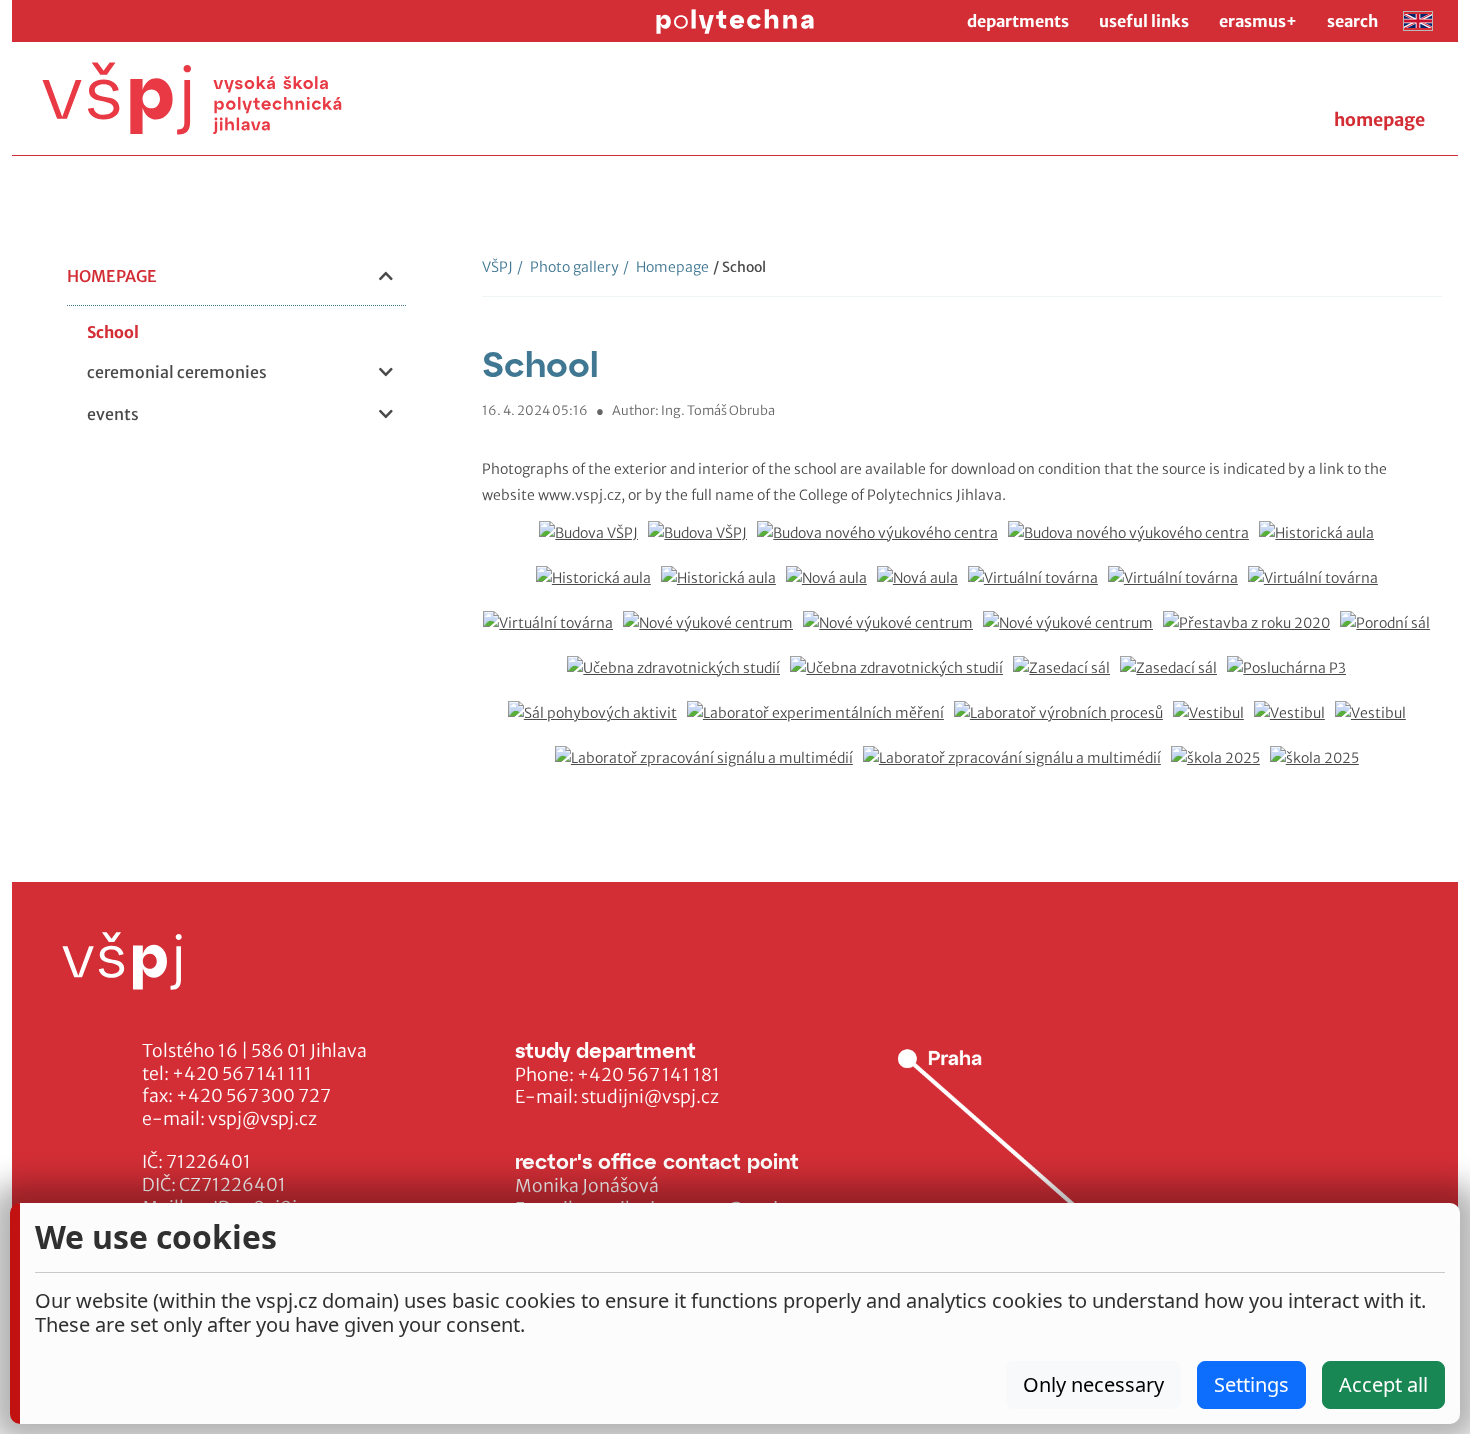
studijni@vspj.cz (650, 1097)
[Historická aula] (1321, 543)
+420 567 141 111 (242, 1074)
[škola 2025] (1220, 768)
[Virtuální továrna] (1038, 588)
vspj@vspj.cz (262, 1119)
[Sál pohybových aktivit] (597, 723)
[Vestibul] (1213, 723)
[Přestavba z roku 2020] (1251, 633)
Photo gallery (568, 267)
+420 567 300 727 (253, 1096)
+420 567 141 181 (648, 1075)
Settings (1251, 1384)
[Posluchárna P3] (1291, 678)
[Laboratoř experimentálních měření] (820, 723)
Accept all (1383, 1384)
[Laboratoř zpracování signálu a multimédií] (709, 768)
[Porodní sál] (1390, 633)
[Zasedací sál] (1066, 678)
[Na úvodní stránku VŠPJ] (192, 98)
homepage (1379, 120)
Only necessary (1093, 1384)
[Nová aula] (831, 588)
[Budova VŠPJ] (593, 543)
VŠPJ (497, 267)
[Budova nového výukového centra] (882, 543)
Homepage (666, 267)
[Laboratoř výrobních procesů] (1063, 723)
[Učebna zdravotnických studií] (678, 678)
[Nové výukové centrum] (713, 633)
